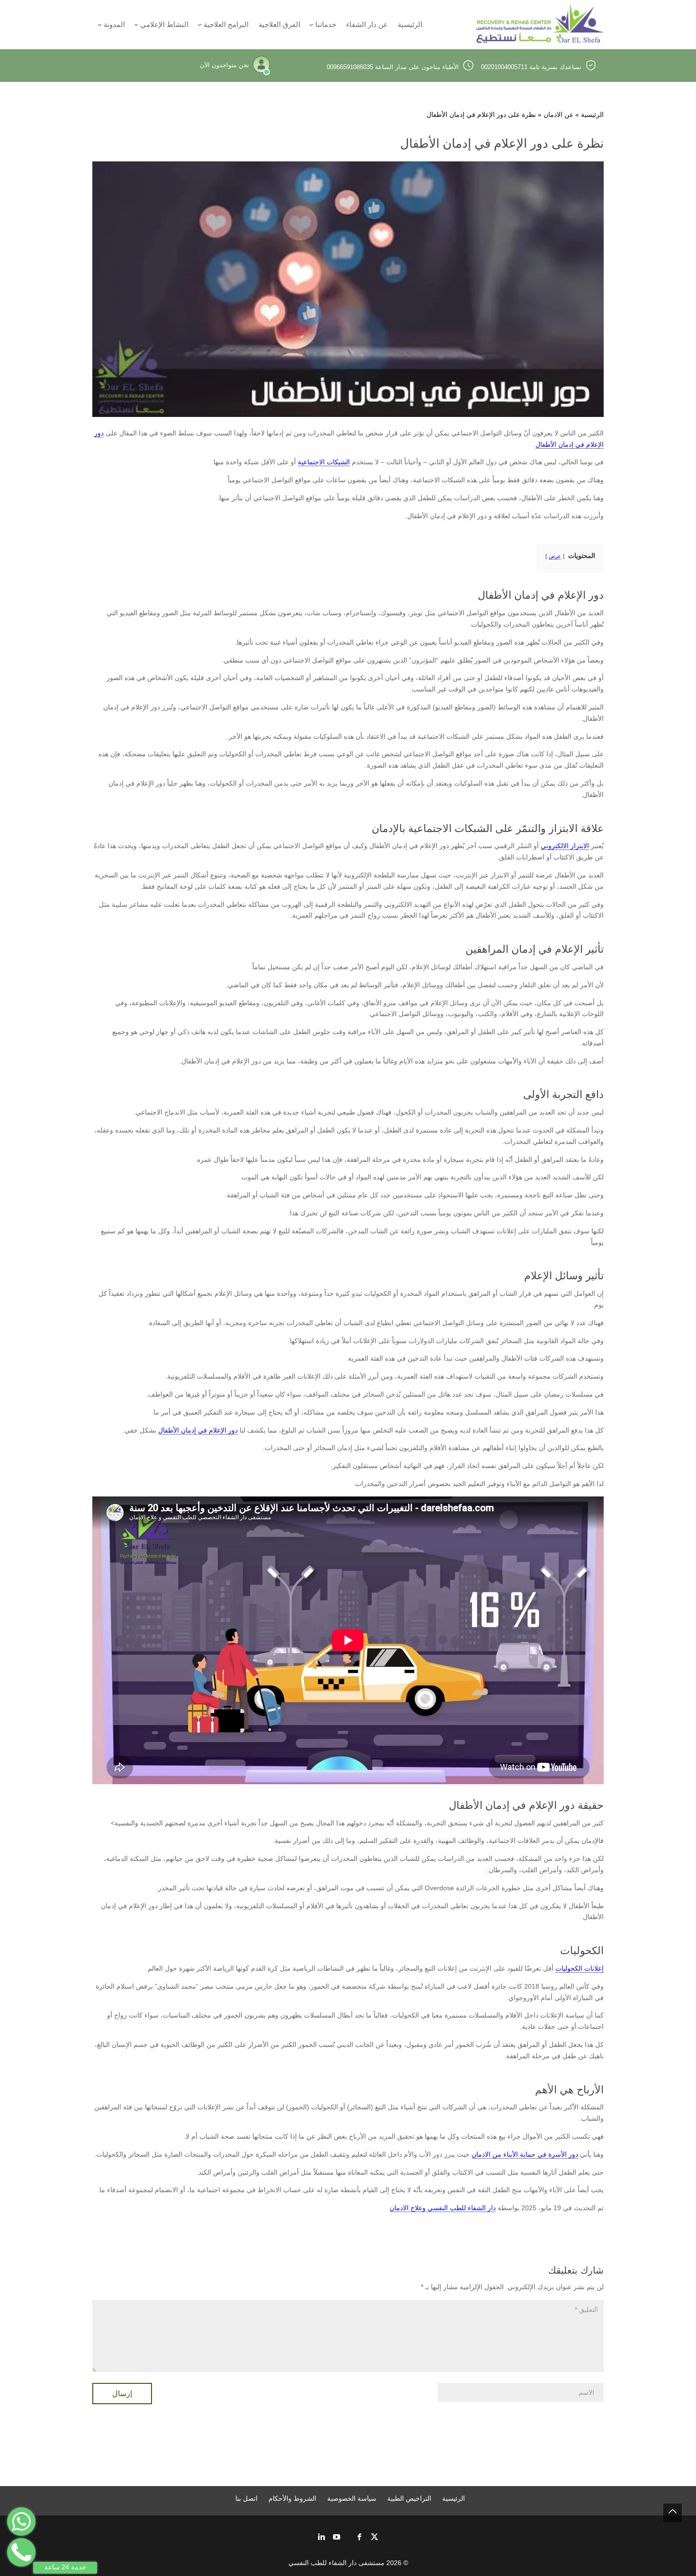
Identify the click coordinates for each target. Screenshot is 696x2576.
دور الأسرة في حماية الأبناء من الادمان (525, 2154)
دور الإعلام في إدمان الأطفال (198, 1430)
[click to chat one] (21, 2522)
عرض (555, 556)
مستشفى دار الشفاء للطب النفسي (336, 2563)
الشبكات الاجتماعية (324, 462)
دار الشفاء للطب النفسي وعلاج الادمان (443, 2208)
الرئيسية (592, 115)
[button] (673, 2513)
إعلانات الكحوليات (580, 1968)
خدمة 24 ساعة (65, 2567)
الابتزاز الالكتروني (565, 846)
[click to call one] (21, 2552)
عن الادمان (558, 115)
